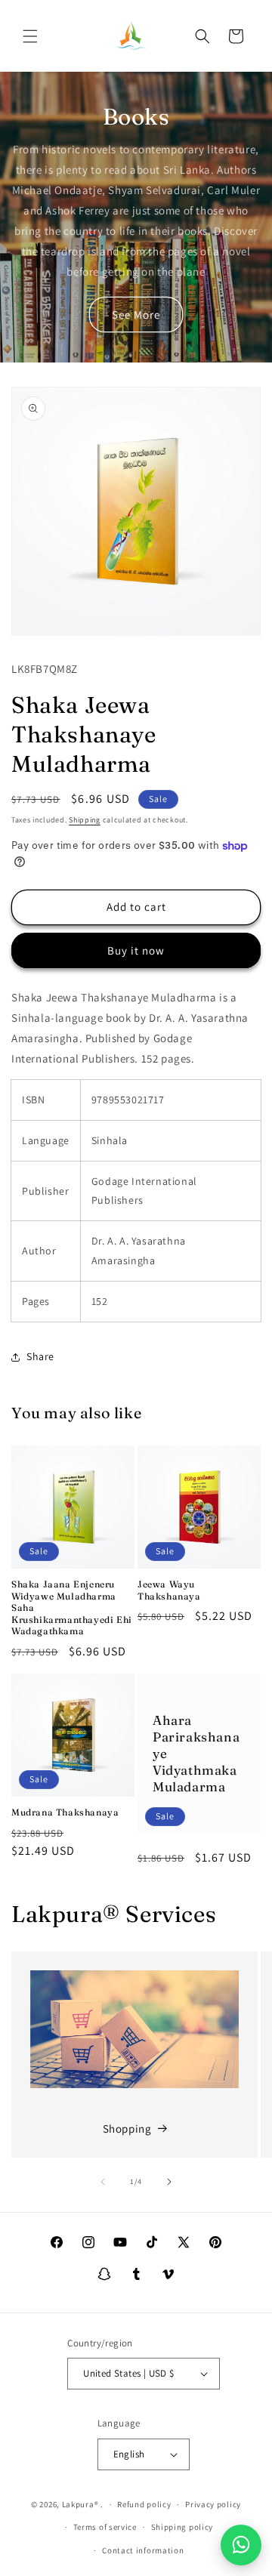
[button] (30, 36)
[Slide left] (103, 2182)
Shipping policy (182, 2527)
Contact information (143, 2550)
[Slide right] (169, 2182)
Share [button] (40, 1356)
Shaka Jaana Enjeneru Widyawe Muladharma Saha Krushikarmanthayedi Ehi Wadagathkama (72, 1607)
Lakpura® (80, 2504)
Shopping (127, 2129)
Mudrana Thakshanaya (65, 1812)
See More (136, 315)
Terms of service (105, 2527)
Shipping (85, 820)
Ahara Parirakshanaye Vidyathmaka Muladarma (196, 1753)
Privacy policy (213, 2504)
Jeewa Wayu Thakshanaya (169, 1590)
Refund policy (144, 2504)
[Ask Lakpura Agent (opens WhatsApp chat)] (241, 2545)
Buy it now (136, 950)
